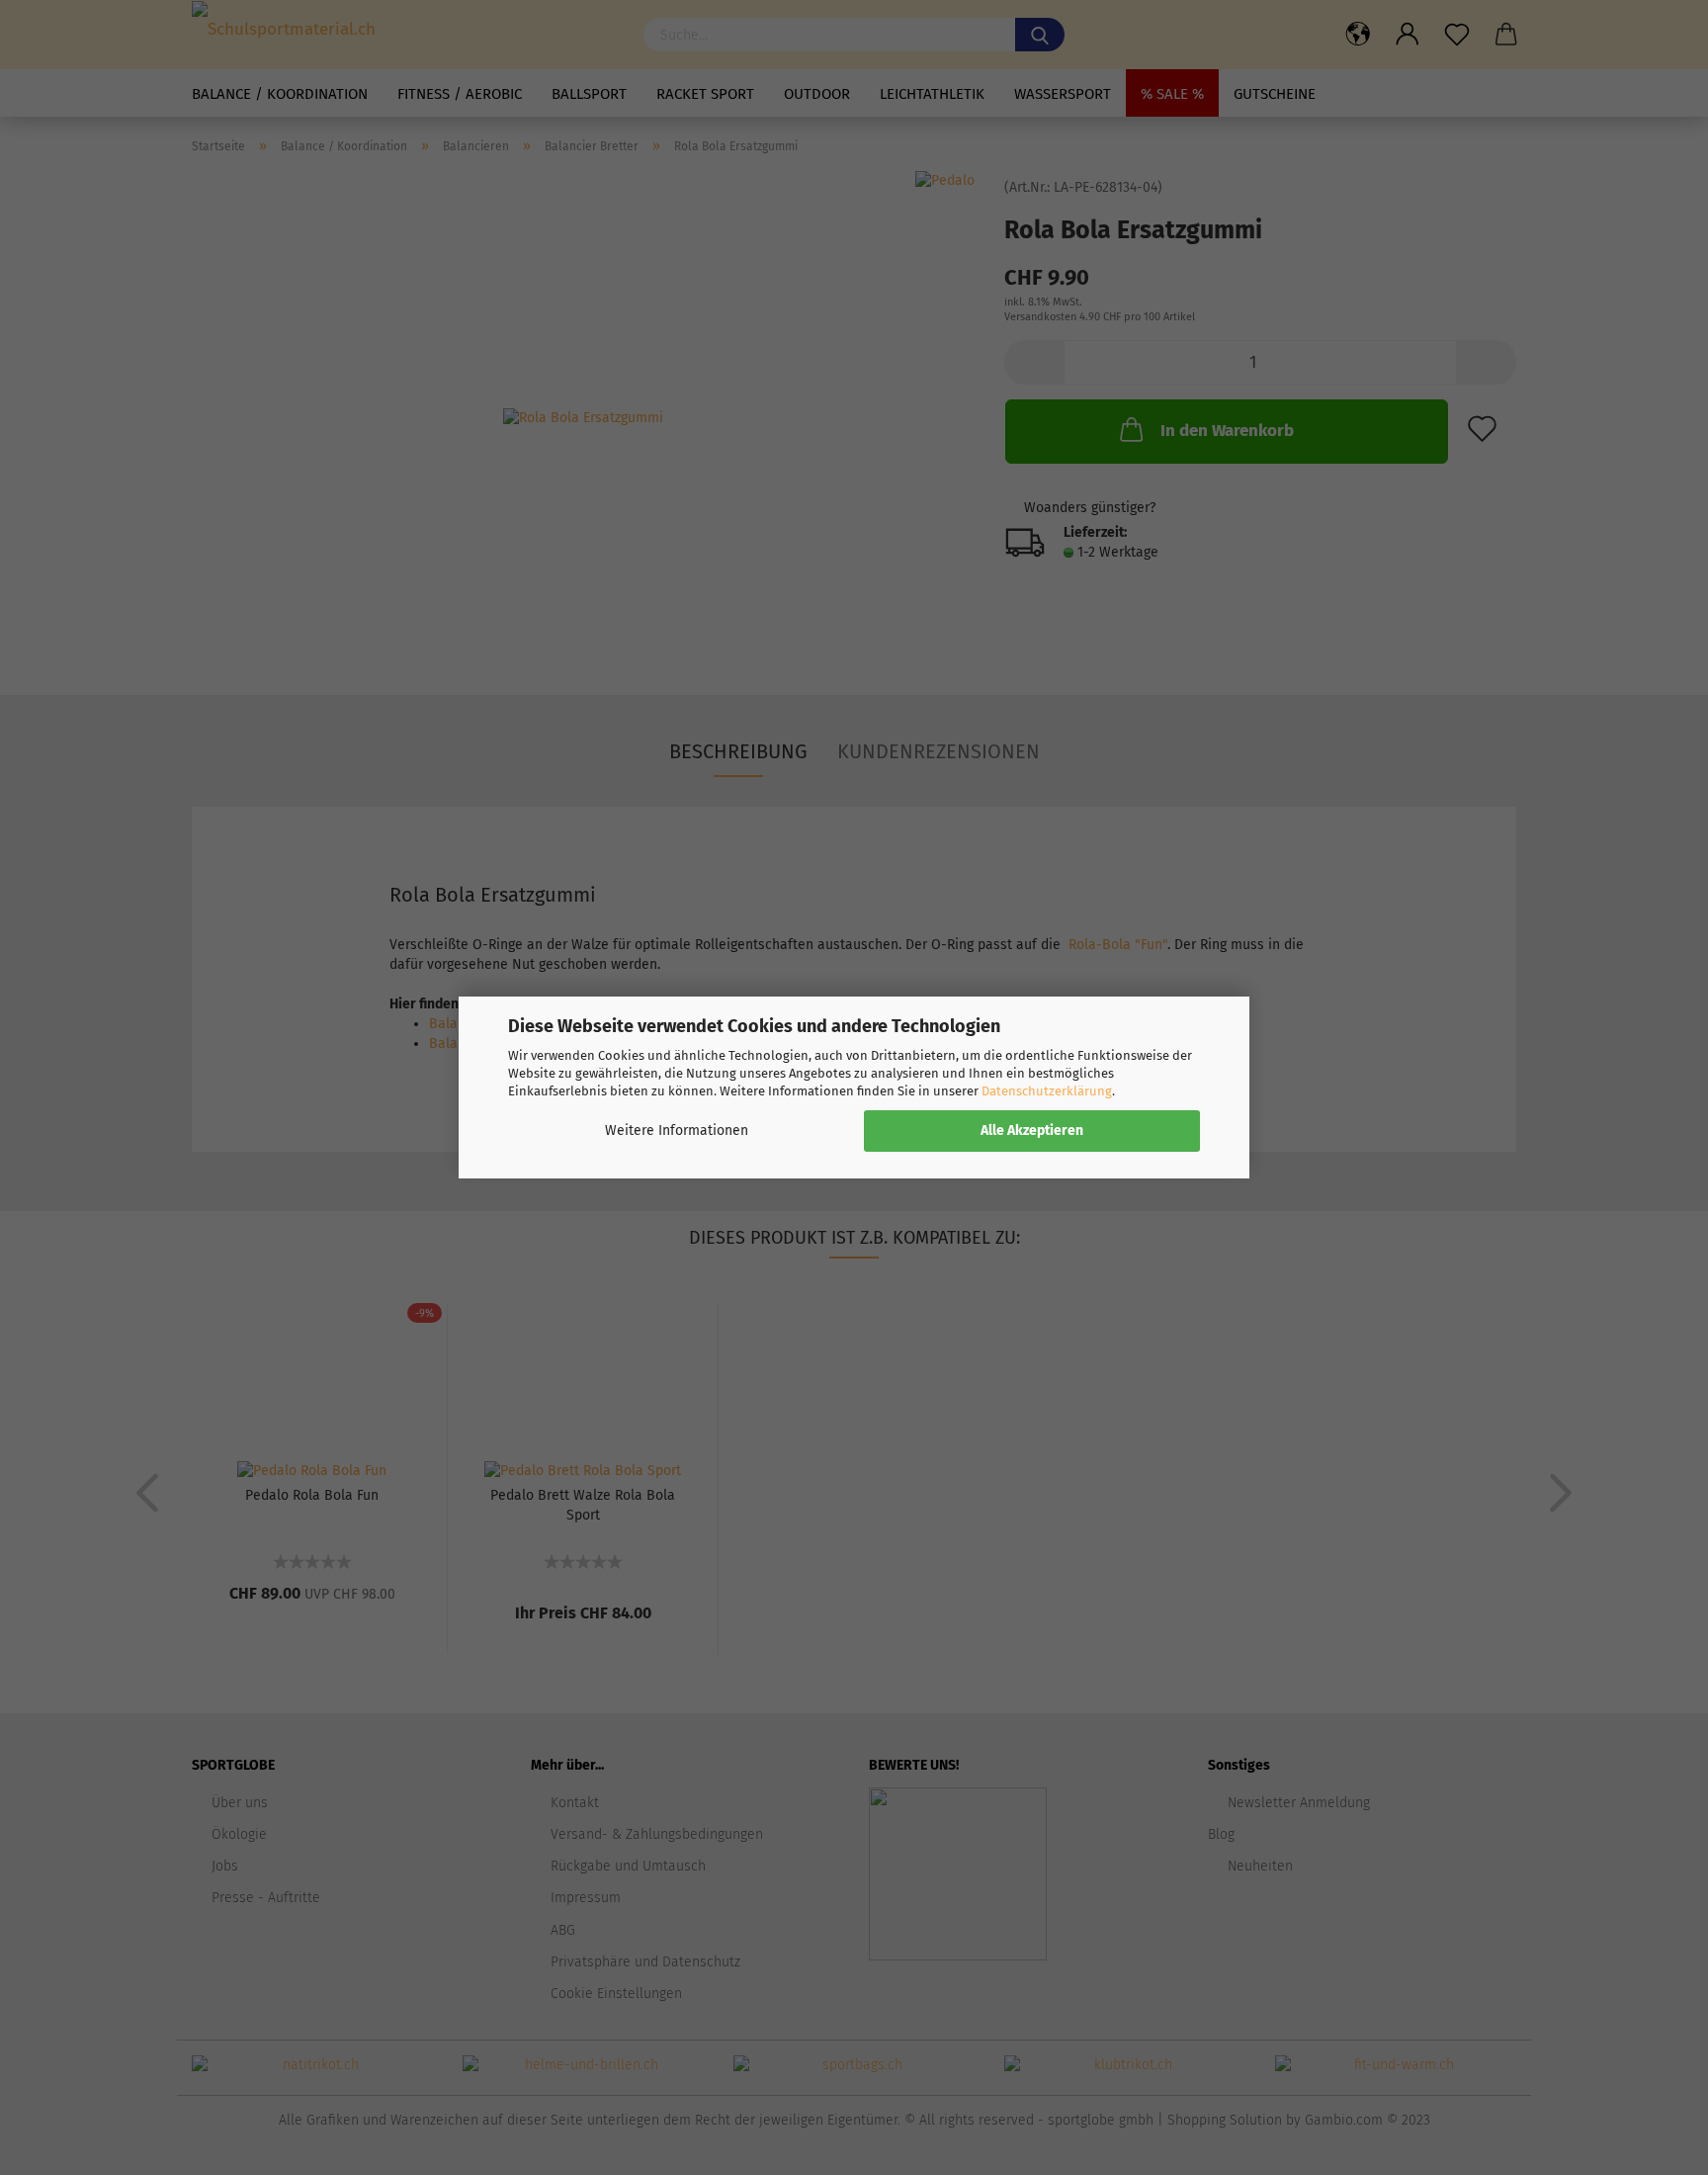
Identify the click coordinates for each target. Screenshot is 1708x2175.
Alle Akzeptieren (1032, 1131)
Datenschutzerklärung (1047, 1091)
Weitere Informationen (677, 1131)
